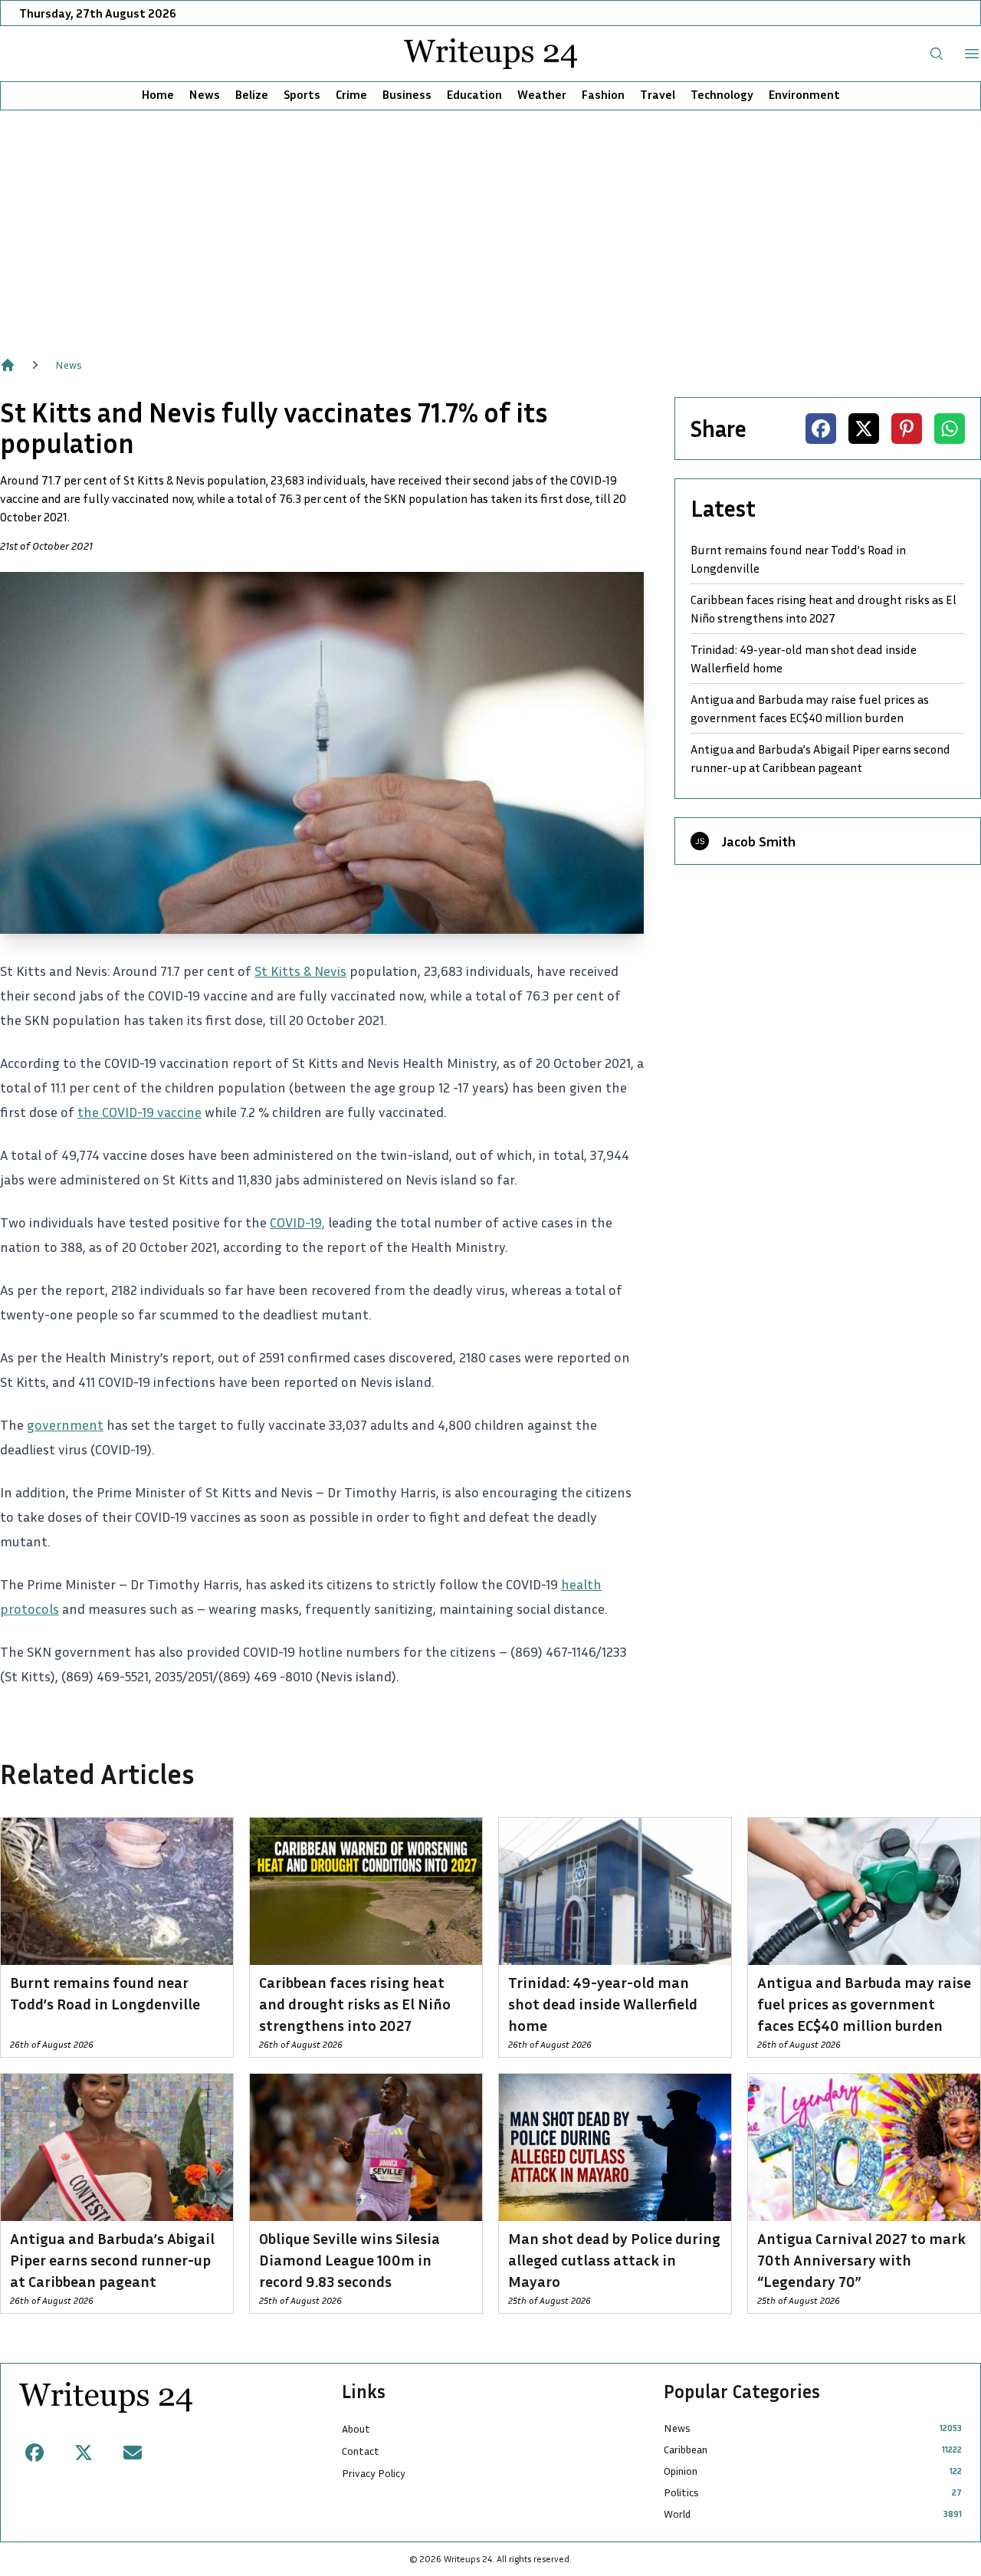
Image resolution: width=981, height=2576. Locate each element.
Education (474, 94)
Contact (361, 2451)
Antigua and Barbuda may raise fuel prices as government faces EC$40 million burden (810, 708)
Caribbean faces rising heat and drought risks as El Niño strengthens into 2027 (824, 609)
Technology (722, 94)
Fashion (603, 94)
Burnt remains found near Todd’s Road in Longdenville (798, 559)
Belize (252, 94)
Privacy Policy (374, 2473)
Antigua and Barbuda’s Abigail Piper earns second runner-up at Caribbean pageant (820, 758)
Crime (351, 94)
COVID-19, (297, 1222)
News (205, 94)
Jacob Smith (758, 841)
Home (158, 94)
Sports (302, 94)
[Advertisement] (490, 225)
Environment (804, 94)
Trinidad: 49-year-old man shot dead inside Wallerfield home (804, 659)
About (356, 2428)
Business (407, 94)
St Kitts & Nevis (300, 971)
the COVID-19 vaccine (139, 1112)
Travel (658, 94)
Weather (542, 94)
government (65, 1424)
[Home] (8, 365)
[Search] (937, 54)
